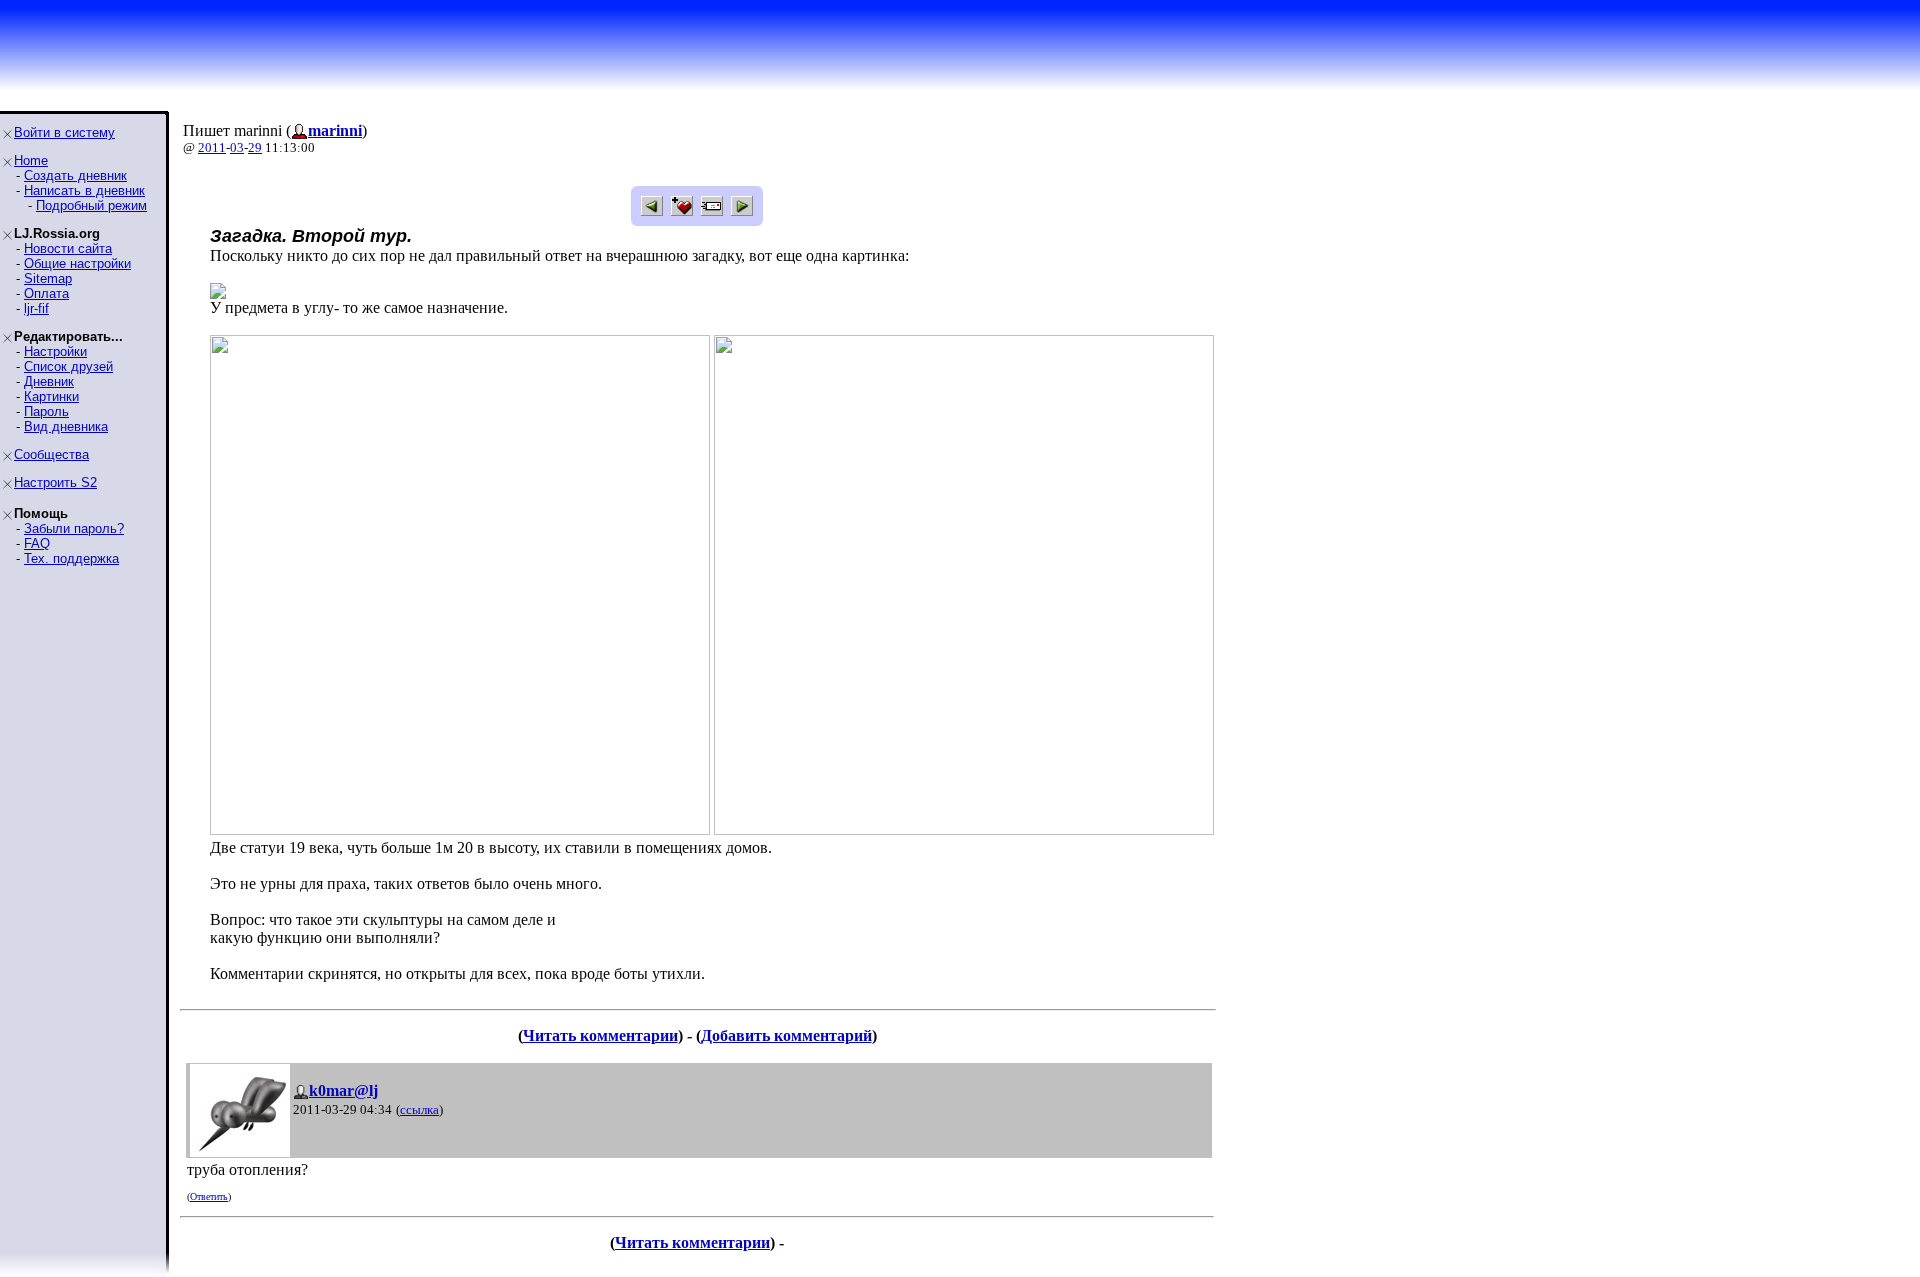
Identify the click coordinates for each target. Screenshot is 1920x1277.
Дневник (49, 381)
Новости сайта (68, 248)
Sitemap (48, 278)
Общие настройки (77, 263)
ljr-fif (36, 308)
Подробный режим (91, 205)
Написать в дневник (84, 190)
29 (255, 147)
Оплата (46, 293)
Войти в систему (64, 132)
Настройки (55, 351)
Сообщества (51, 454)
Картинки (51, 396)
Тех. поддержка (71, 558)
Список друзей (68, 366)
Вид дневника (66, 426)
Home (31, 160)
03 (237, 147)
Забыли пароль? (74, 528)
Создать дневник (75, 175)
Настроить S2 (55, 482)
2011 (212, 147)
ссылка (419, 1109)
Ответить (209, 1196)
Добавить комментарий (786, 1035)
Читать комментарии (600, 1035)
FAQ (37, 543)
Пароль (46, 411)
